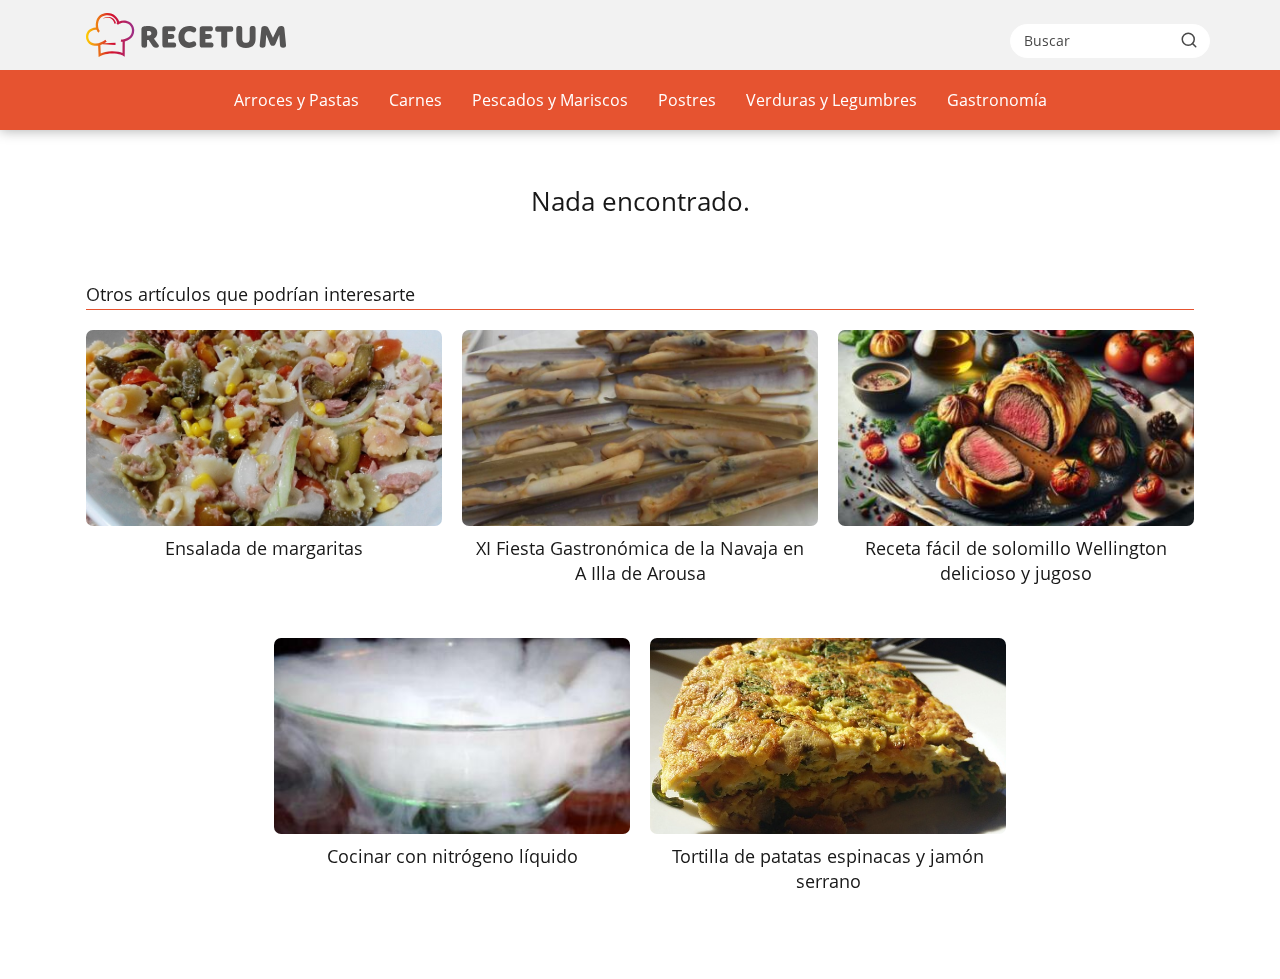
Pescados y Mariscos (550, 100)
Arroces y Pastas (296, 100)
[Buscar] (1189, 40)
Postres (687, 100)
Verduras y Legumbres (831, 100)
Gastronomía (997, 100)
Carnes (415, 100)
